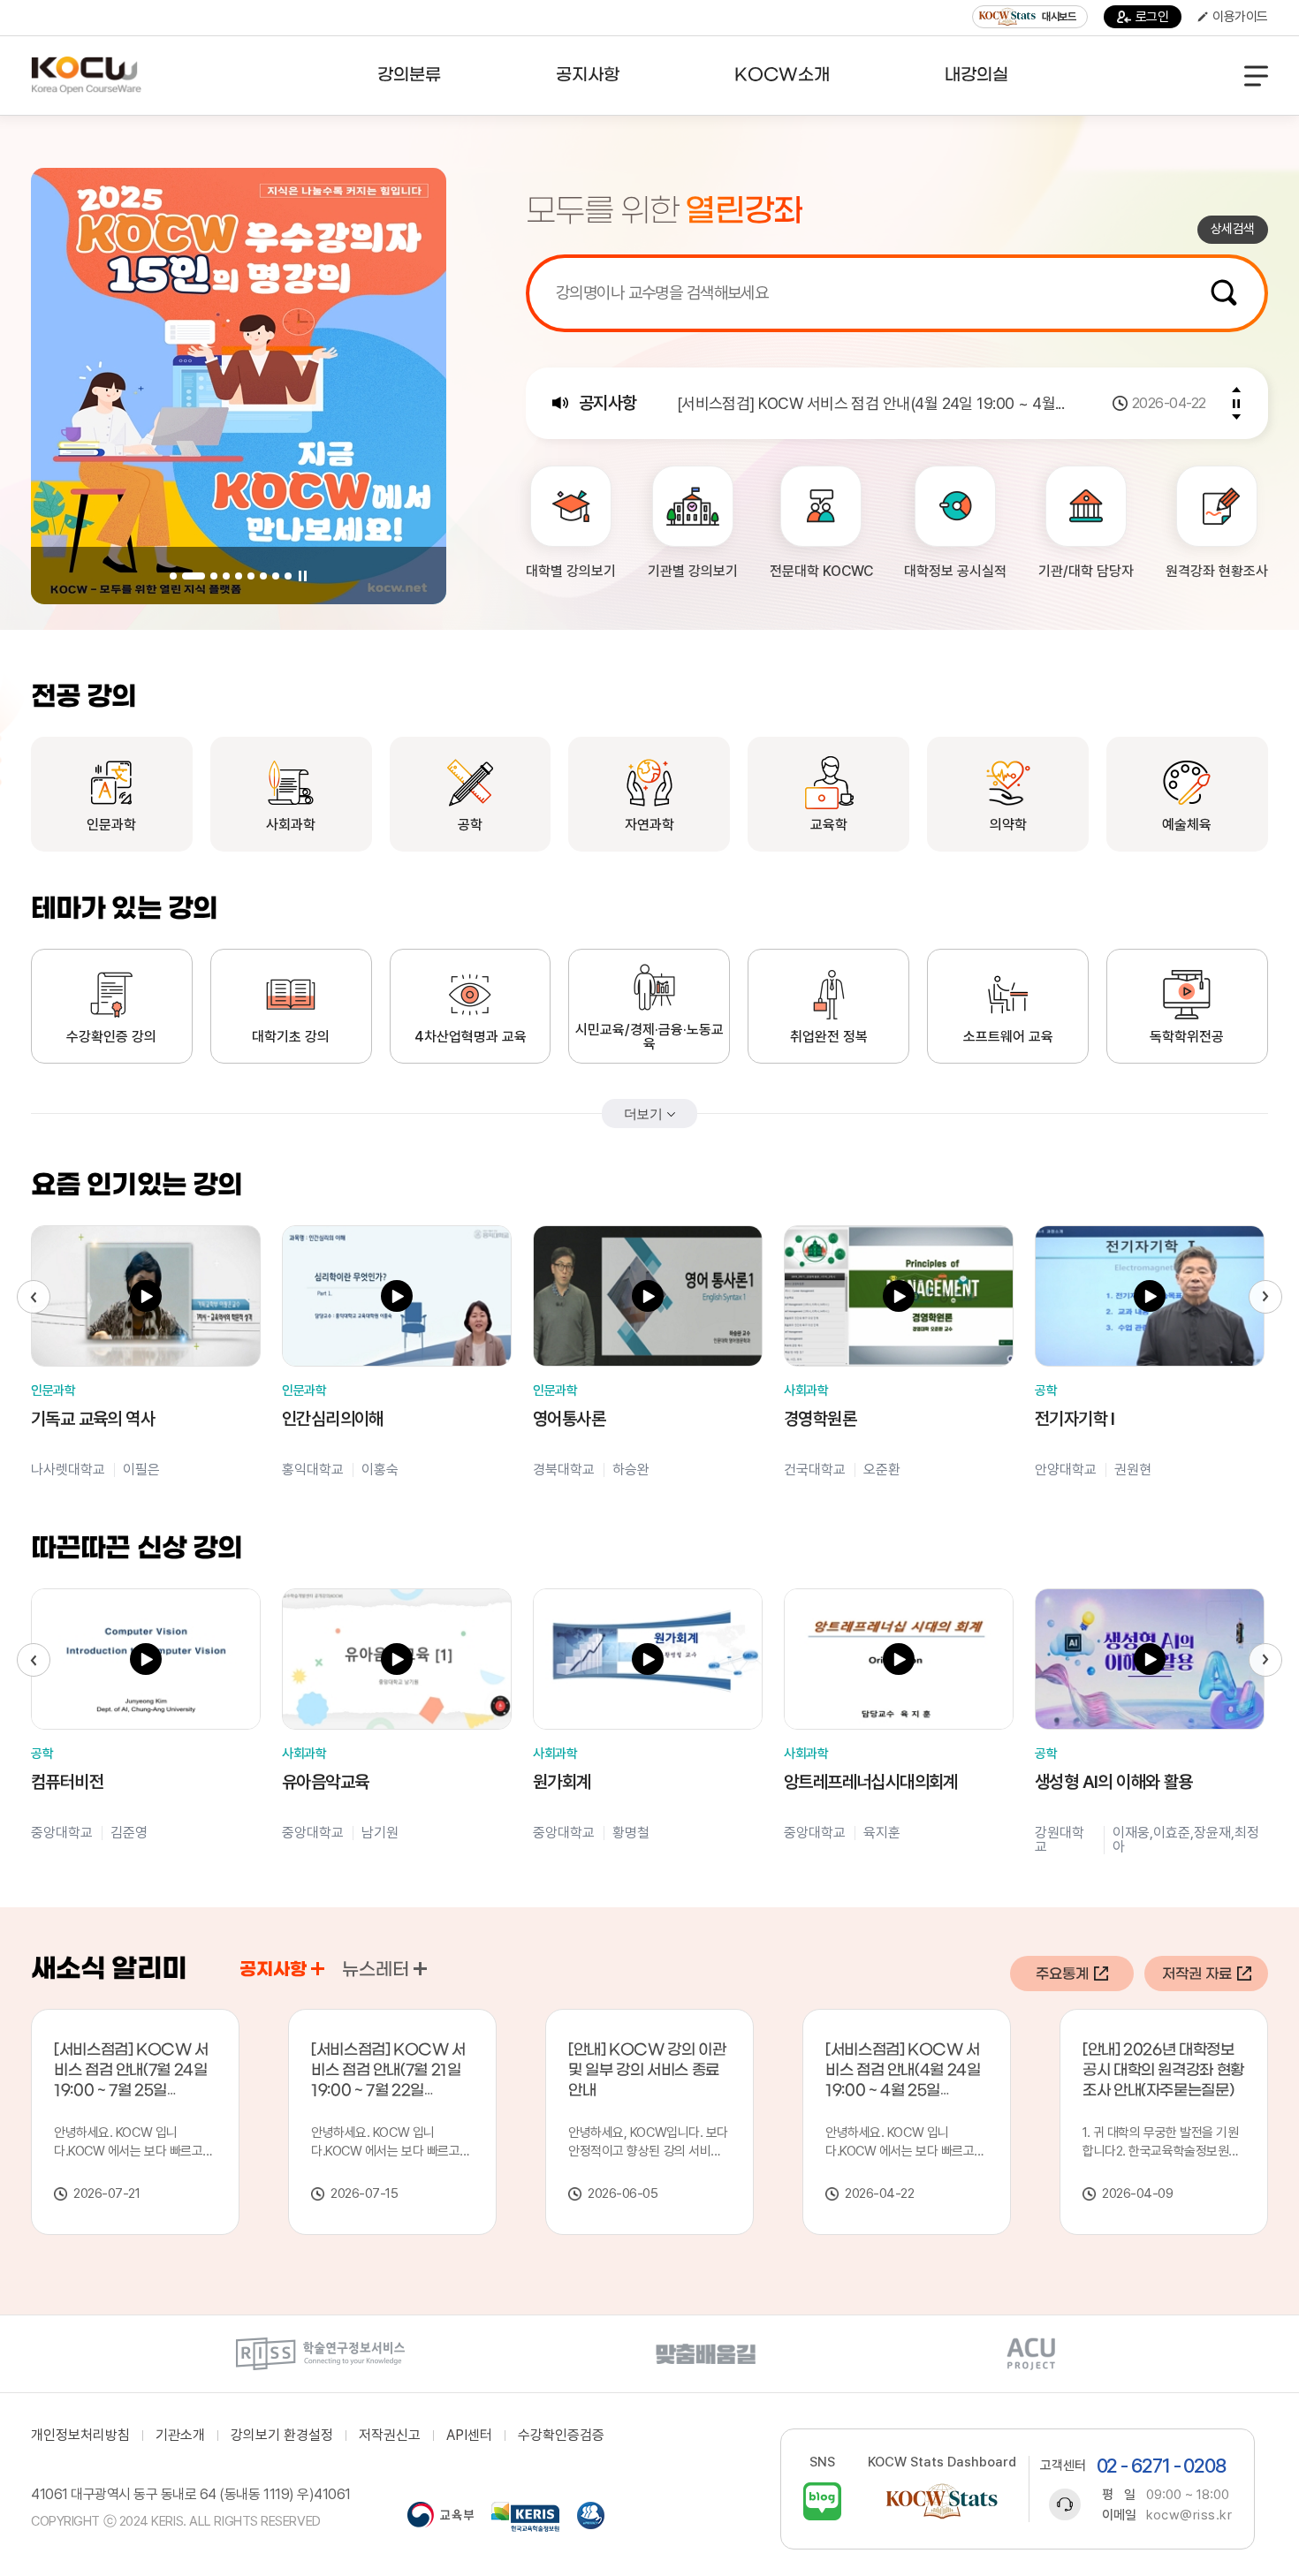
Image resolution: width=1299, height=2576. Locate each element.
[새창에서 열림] (320, 2354)
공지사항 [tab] (273, 1970)
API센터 (469, 2436)
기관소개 (180, 2436)
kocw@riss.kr (1189, 2515)
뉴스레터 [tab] (376, 1970)
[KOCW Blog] (822, 2501)
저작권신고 (390, 2436)
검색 (1224, 292)
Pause (302, 576)
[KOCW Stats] (942, 2501)
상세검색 (1233, 229)
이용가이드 (1240, 17)
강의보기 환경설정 (282, 2436)
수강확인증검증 (561, 2436)
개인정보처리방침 (80, 2436)
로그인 (1152, 17)
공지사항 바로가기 (318, 1969)
